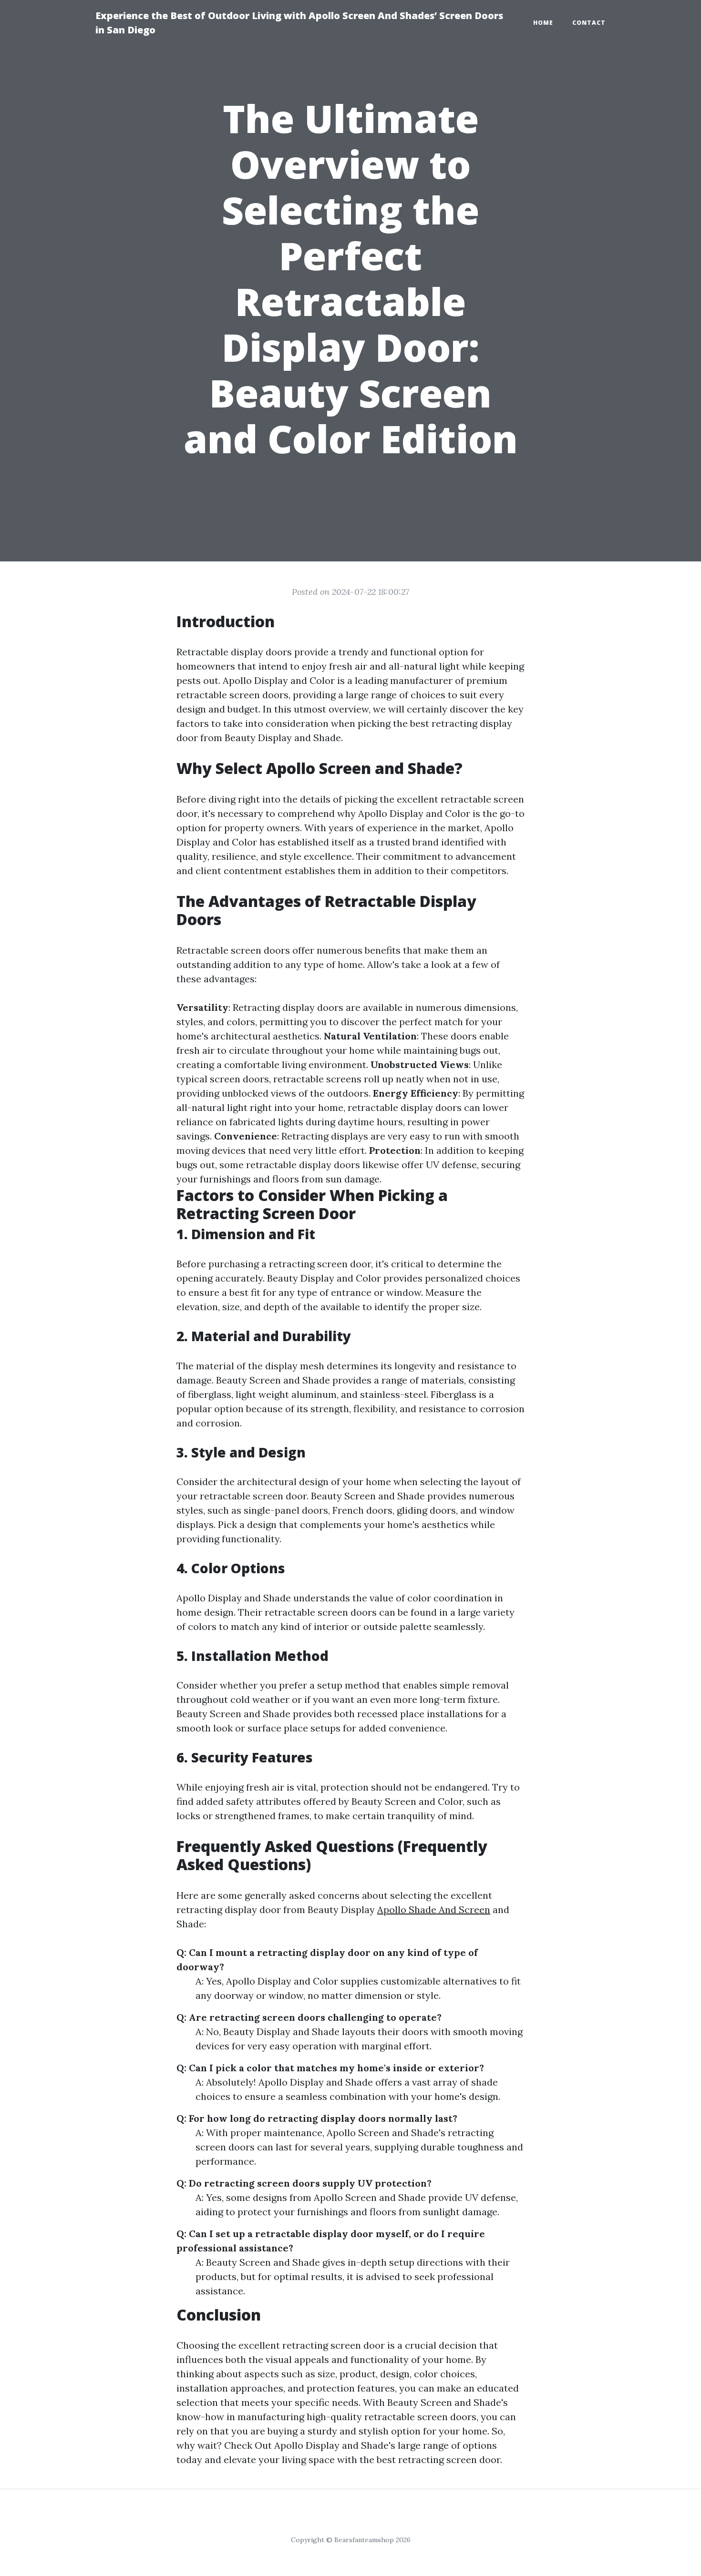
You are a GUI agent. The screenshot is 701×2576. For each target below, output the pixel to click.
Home (543, 23)
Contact (589, 23)
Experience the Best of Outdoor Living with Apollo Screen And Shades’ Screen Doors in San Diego (299, 23)
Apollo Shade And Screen (434, 1909)
